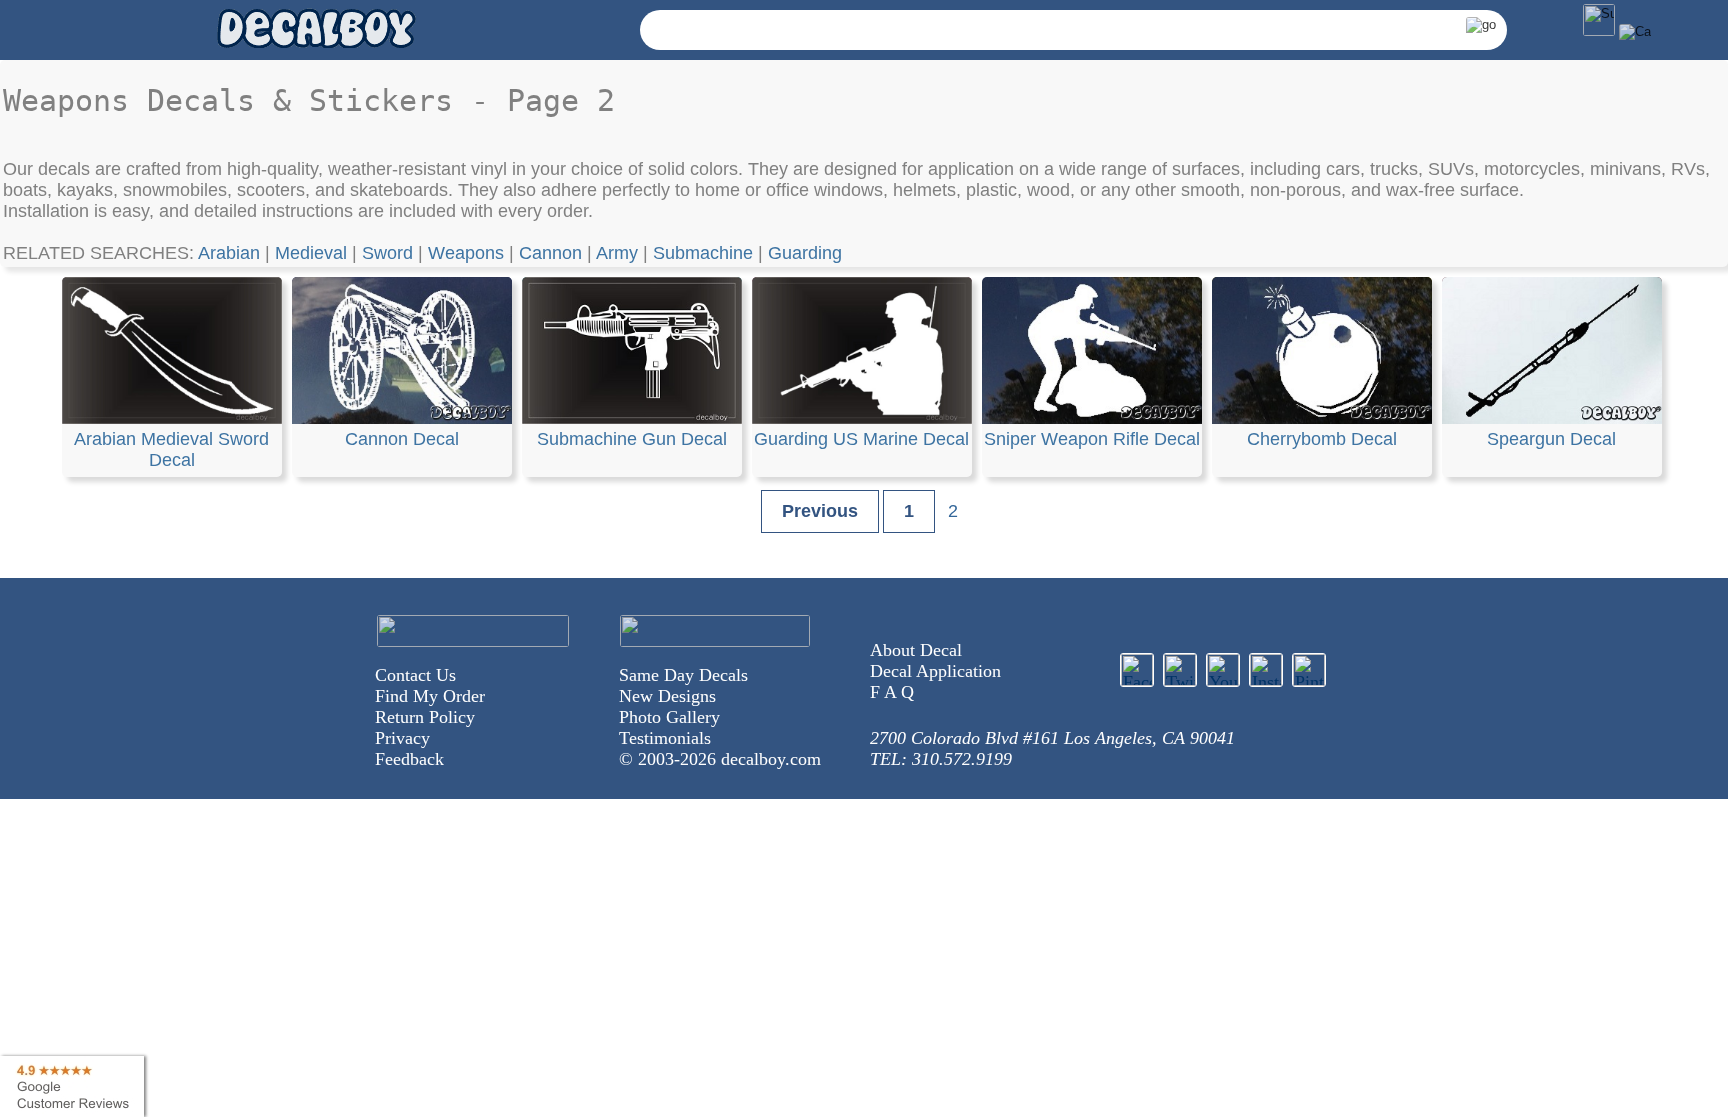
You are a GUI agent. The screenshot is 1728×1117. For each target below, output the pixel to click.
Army (617, 253)
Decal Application (935, 671)
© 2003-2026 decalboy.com (720, 759)
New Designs (667, 696)
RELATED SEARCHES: (100, 253)
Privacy (402, 738)
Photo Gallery (669, 717)
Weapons (466, 253)
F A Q (892, 692)
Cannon (550, 253)
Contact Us (415, 675)
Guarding (805, 253)
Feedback (409, 759)
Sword (387, 253)
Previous (820, 511)
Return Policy (425, 717)
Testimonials (665, 738)
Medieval (311, 253)
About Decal (916, 650)
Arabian (229, 253)
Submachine (703, 253)
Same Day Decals (683, 675)
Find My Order (430, 696)
